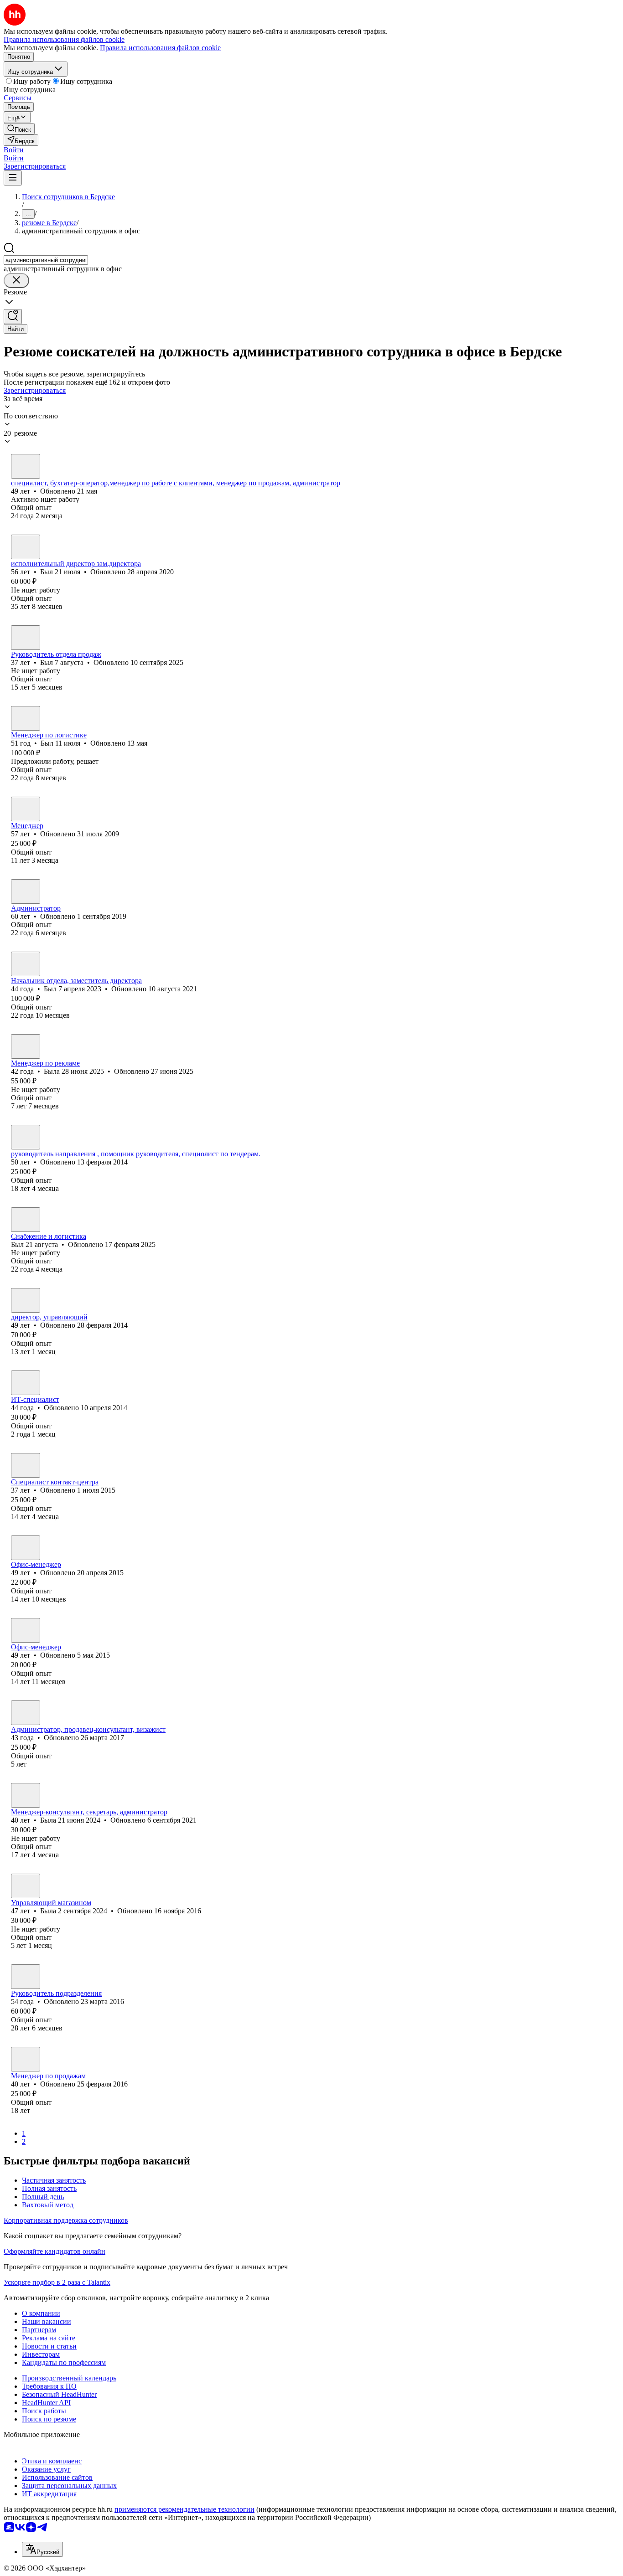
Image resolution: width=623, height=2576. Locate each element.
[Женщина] (26, 466)
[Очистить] (16, 281)
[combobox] (46, 260)
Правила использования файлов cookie (160, 48)
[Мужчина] (26, 547)
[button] (14, 150)
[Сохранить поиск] (13, 317)
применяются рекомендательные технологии (184, 2509)
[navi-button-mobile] (13, 178)
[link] (19, 129)
